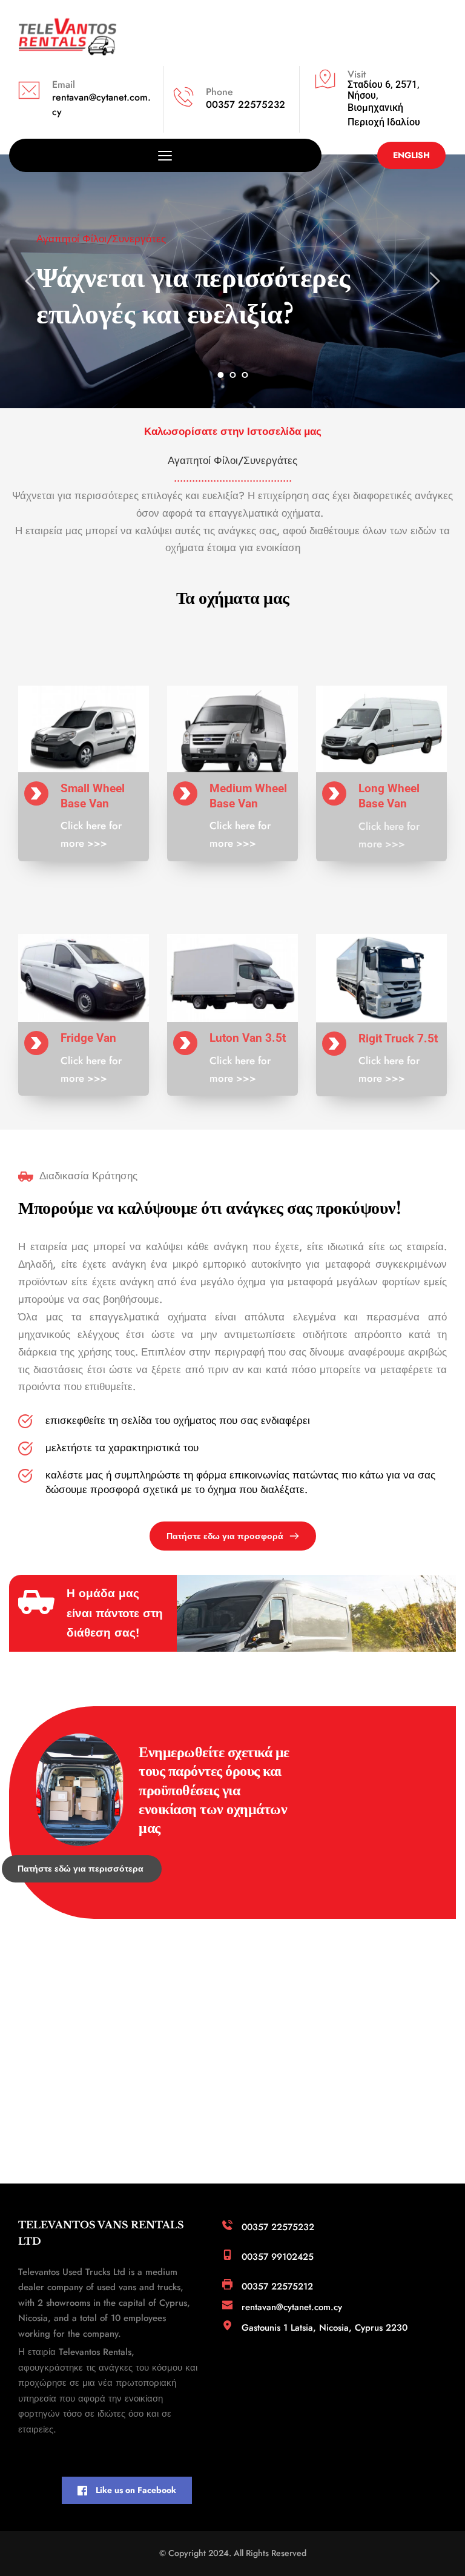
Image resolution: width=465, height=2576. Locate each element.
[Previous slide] (31, 281)
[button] (165, 155)
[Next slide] (434, 281)
